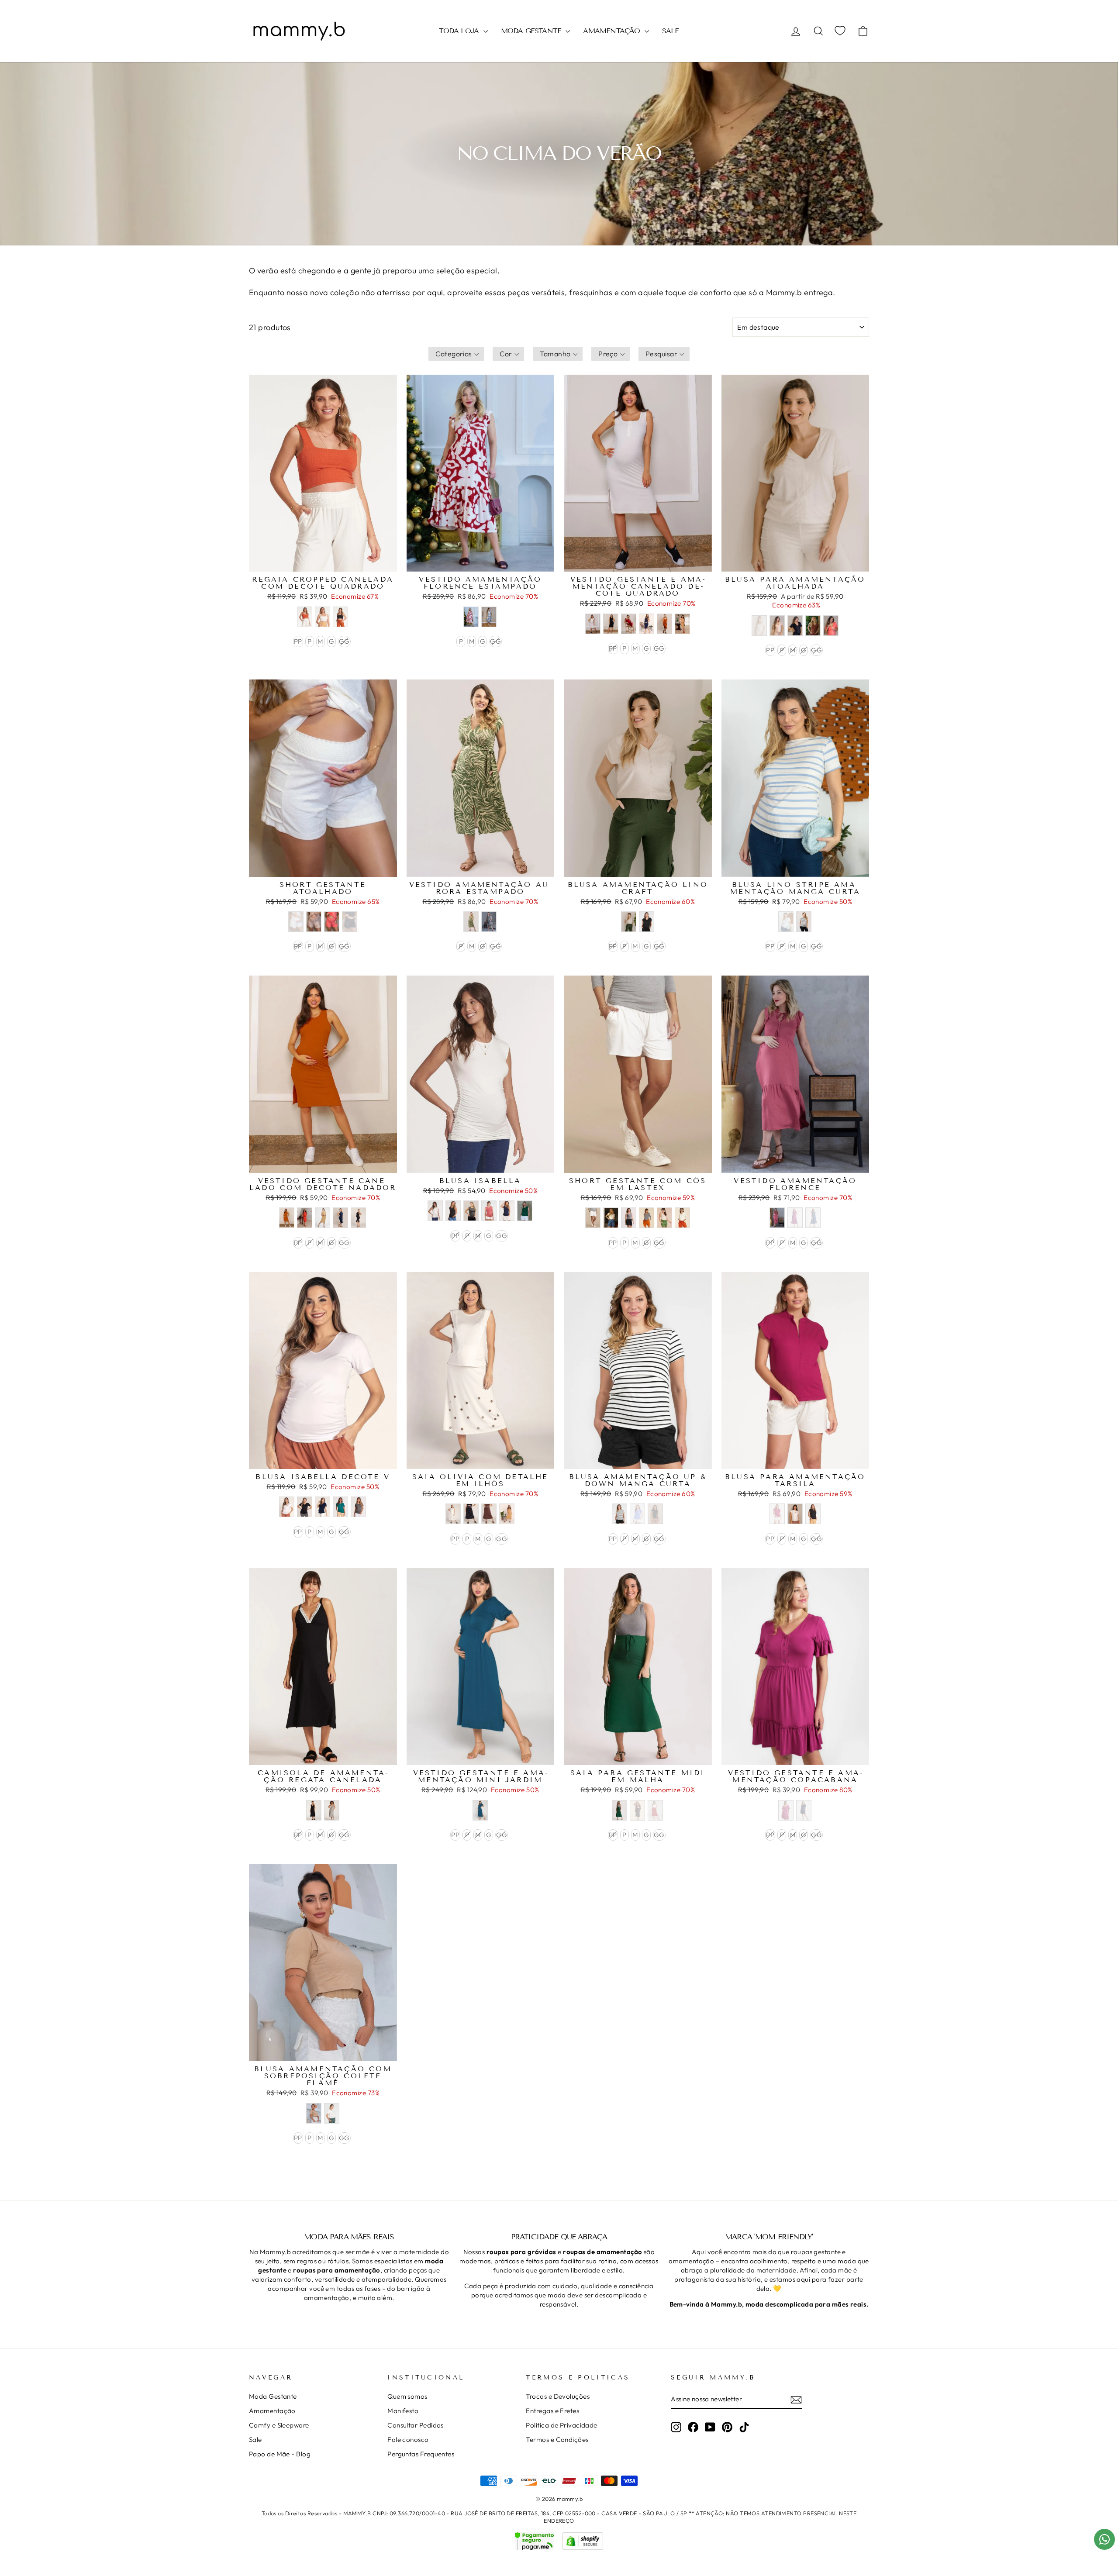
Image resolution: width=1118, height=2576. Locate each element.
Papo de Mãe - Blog (280, 2454)
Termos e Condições (557, 2440)
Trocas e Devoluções (558, 2396)
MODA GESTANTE (532, 31)
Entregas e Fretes (552, 2411)
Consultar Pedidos (416, 2425)
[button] (456, 354)
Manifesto (403, 2411)
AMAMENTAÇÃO (612, 31)
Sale (255, 2440)
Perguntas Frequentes (421, 2454)
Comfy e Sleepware (279, 2425)
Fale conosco (408, 2440)
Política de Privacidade (561, 2425)
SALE (671, 31)
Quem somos (407, 2396)
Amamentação (272, 2411)
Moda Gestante (273, 2396)
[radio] (305, 617)
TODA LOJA (460, 31)
